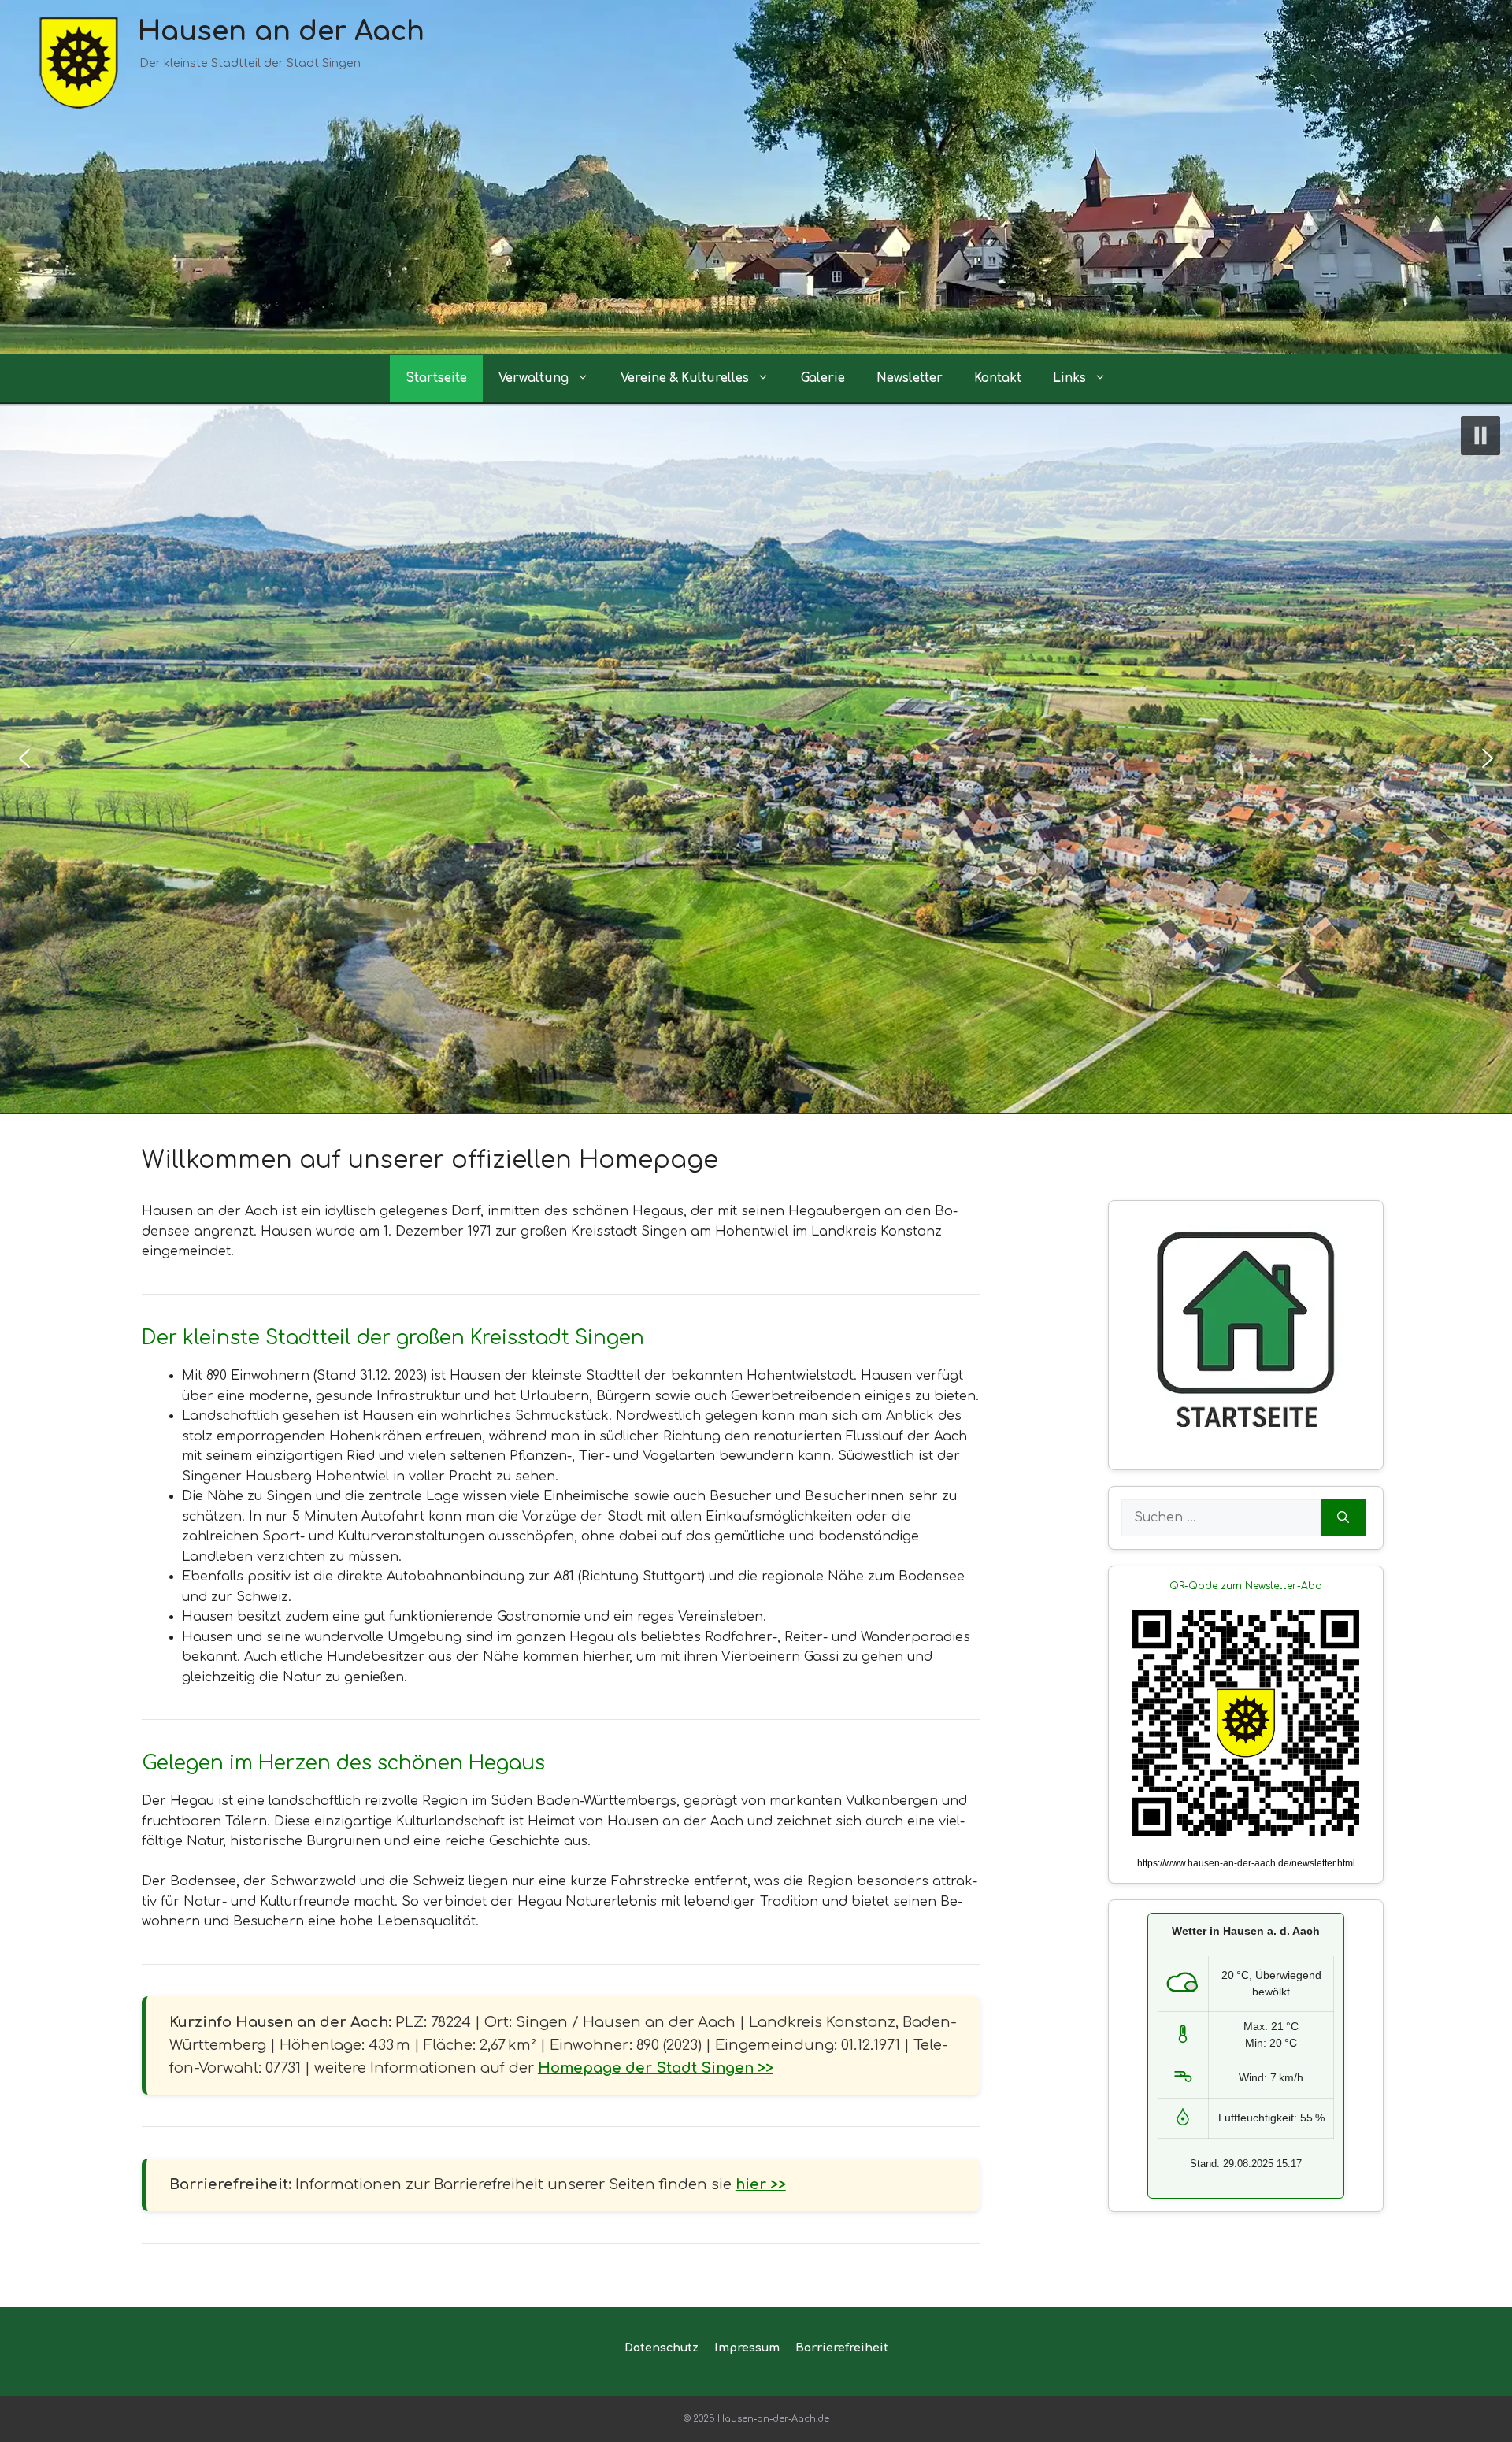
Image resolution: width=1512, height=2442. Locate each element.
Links (1069, 378)
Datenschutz (661, 2348)
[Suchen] (1343, 1518)
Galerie (823, 378)
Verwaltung (534, 378)
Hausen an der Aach (281, 31)
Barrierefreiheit (842, 2348)
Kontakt (998, 378)
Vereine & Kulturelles (685, 378)
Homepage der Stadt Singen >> (656, 2068)
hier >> (761, 2184)
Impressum (747, 2348)
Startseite (436, 378)
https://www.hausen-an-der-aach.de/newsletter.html (1246, 1863)
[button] (1480, 435)
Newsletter (910, 378)
